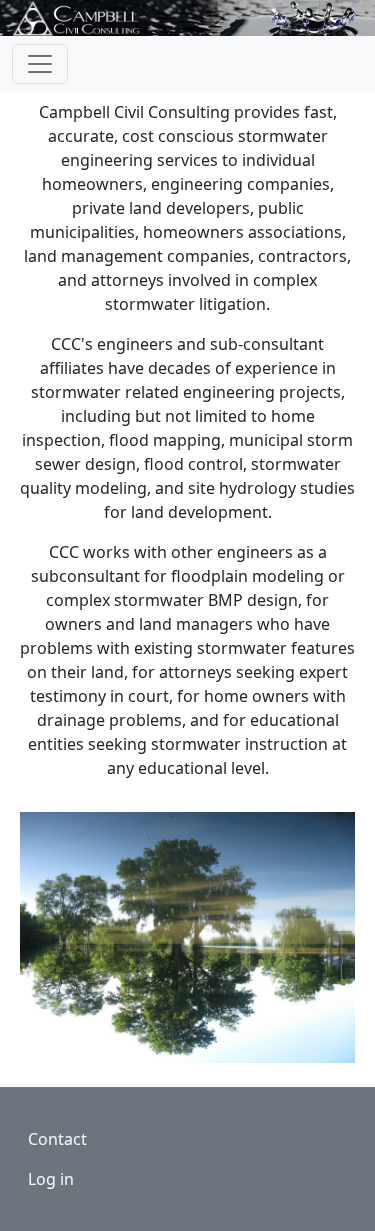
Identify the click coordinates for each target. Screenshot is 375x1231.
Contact (57, 1139)
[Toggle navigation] (40, 64)
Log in (51, 1179)
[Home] (86, 18)
